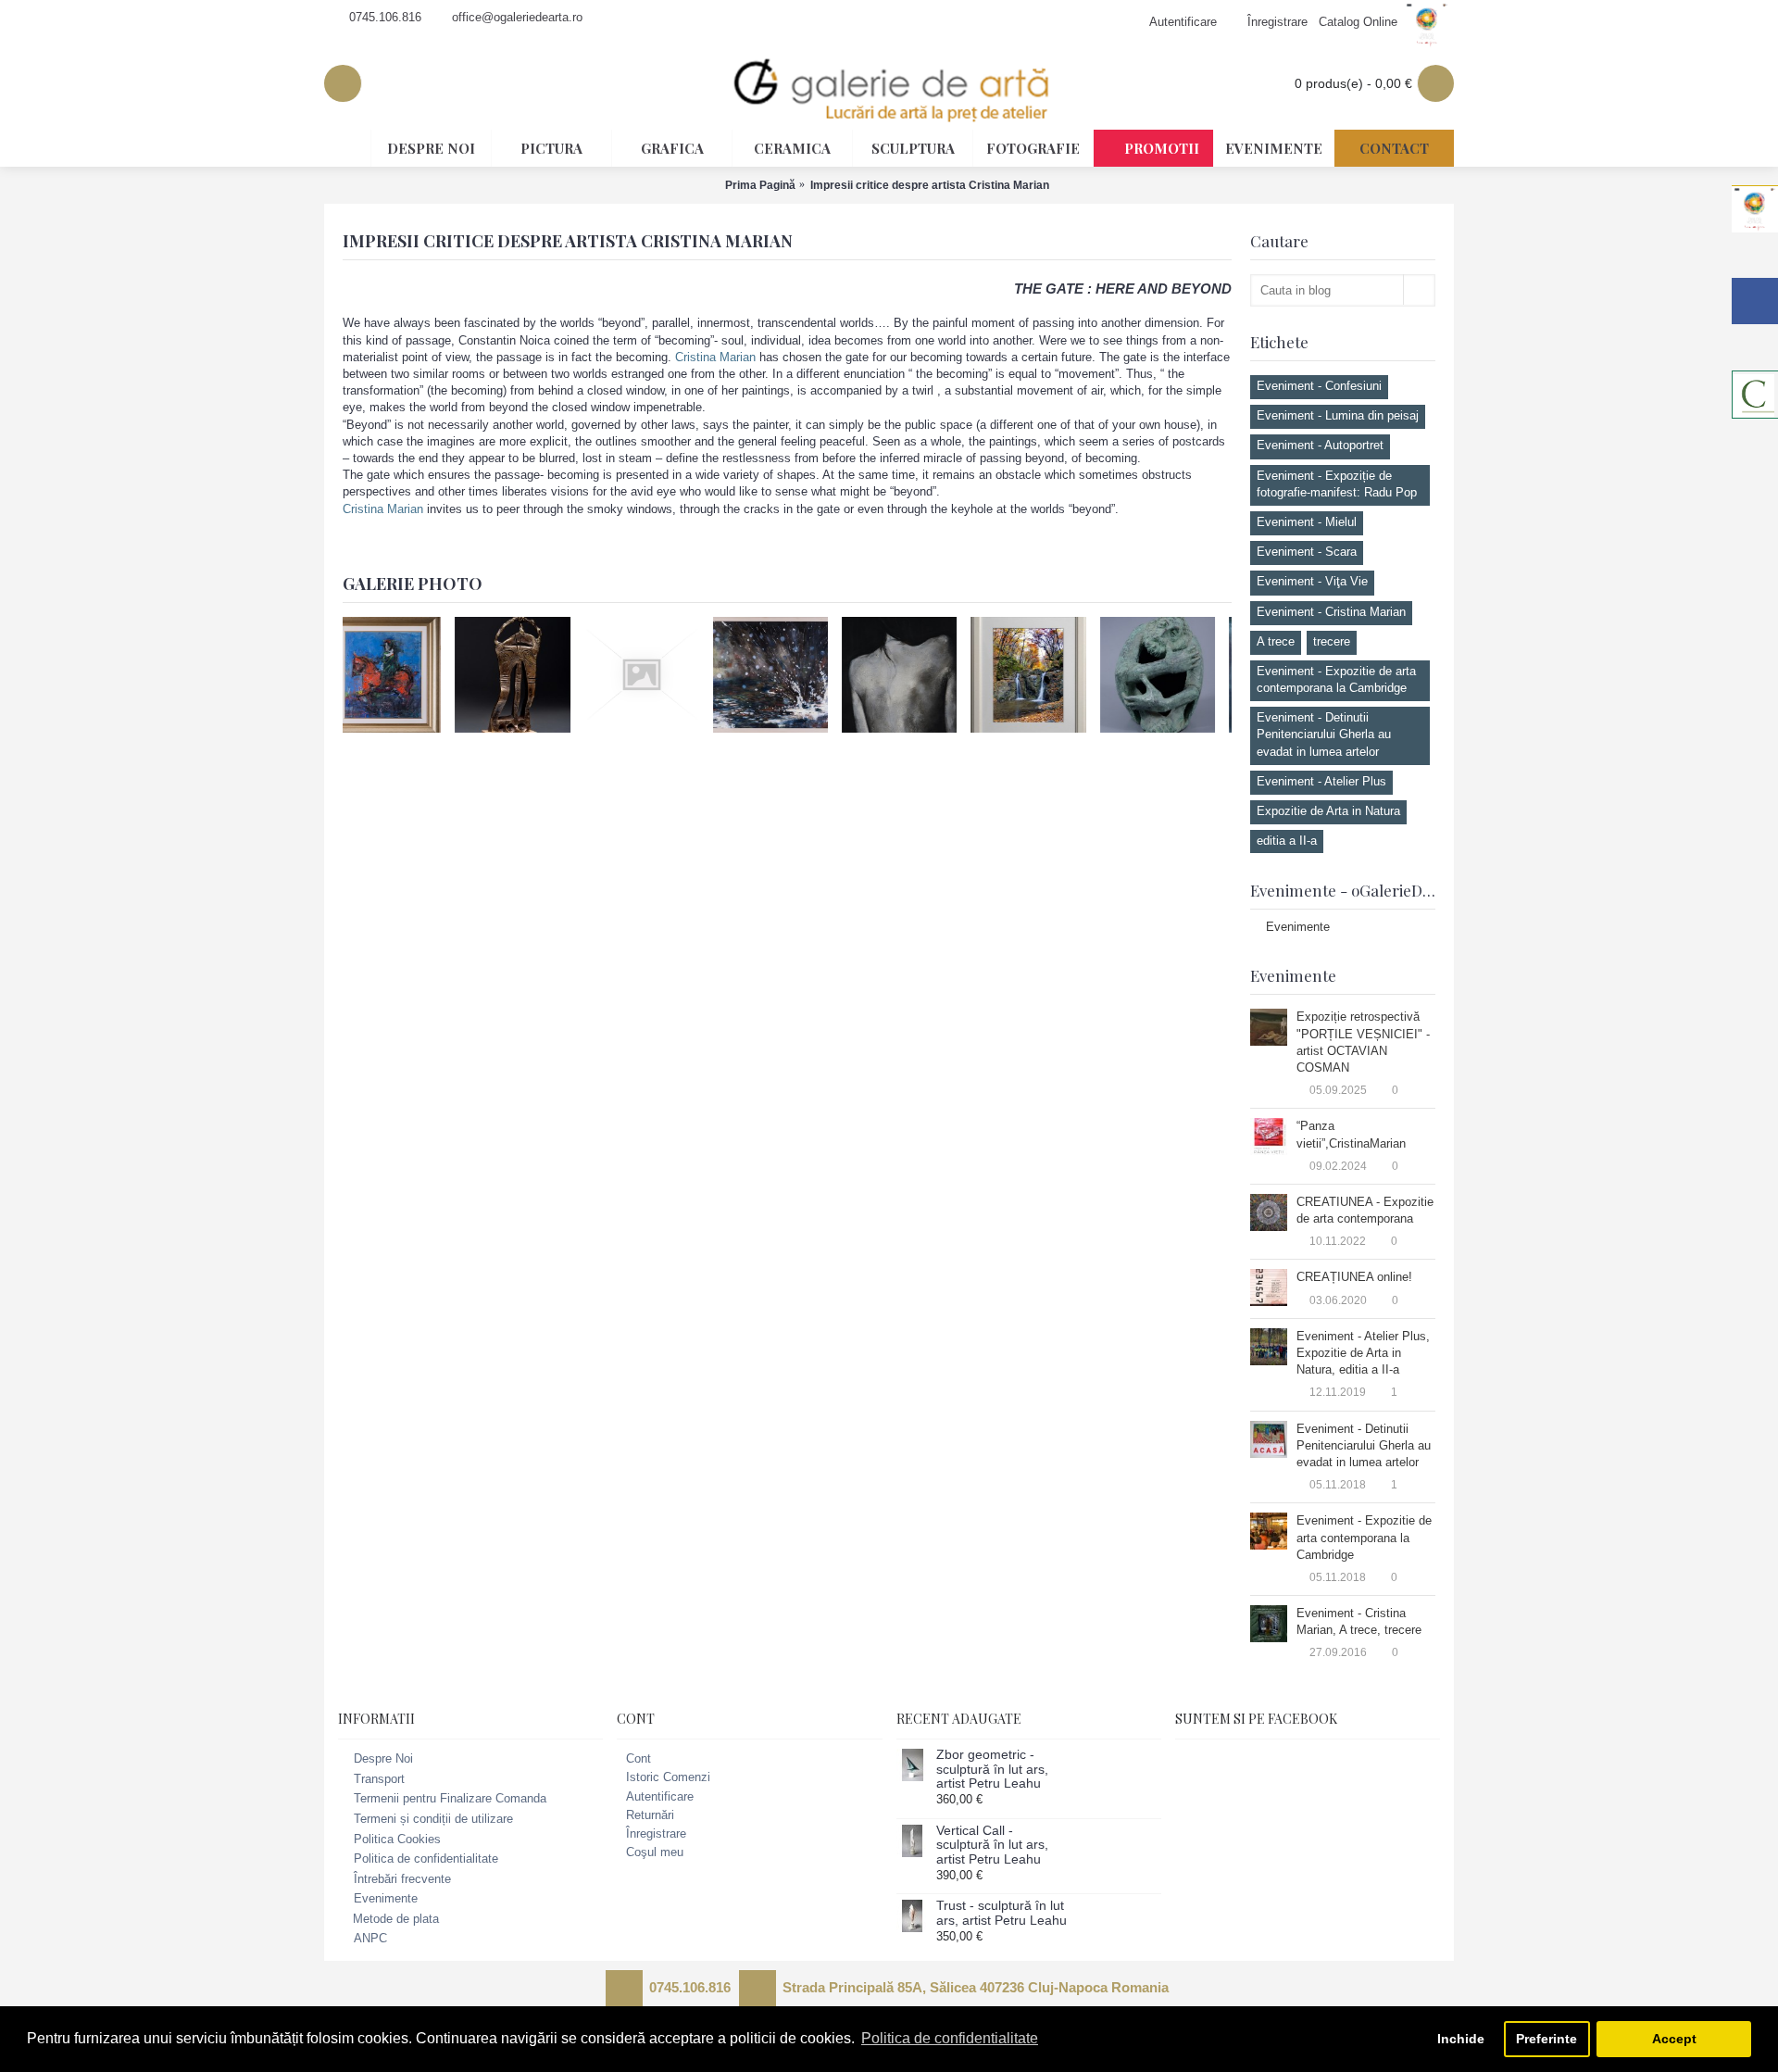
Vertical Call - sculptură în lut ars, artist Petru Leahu (992, 1845)
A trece (1276, 641)
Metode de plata (396, 1919)
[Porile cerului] (400, 674)
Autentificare (660, 1796)
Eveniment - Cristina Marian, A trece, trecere (1359, 1621)
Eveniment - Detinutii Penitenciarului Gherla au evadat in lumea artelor (1324, 734)
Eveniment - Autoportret (1320, 445)
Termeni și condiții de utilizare (433, 1819)
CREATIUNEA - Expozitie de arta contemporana (1365, 1210)
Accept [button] (1674, 2039)
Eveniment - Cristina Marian (1331, 612)
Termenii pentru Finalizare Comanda (450, 1799)
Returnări (650, 1815)
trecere (1332, 641)
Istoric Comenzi (668, 1777)
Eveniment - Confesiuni (1319, 386)
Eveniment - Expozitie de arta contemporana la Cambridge (1336, 679)
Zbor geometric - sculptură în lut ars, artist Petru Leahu (992, 1769)
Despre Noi (383, 1758)
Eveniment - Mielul (1307, 522)
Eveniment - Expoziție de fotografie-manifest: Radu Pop (1337, 484)
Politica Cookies (397, 1839)
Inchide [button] (1461, 2039)
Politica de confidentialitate (426, 1859)
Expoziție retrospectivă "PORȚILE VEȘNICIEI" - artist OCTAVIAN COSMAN (1363, 1042)
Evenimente (1298, 927)
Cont (639, 1758)
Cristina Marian (715, 357)
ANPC (370, 1938)
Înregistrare (656, 1833)
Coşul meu (655, 1852)
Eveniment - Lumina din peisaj (1338, 415)
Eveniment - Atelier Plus (1321, 781)
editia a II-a (1287, 841)
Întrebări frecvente (402, 1879)
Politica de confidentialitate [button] (950, 2038)
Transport (379, 1779)
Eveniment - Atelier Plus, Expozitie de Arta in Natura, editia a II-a (1363, 1353)
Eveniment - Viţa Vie (1312, 581)
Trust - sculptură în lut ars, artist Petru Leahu (1002, 1913)
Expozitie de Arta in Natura (1328, 811)
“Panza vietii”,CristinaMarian (1351, 1134)
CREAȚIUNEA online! (1354, 1277)
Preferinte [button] (1546, 2039)
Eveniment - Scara (1307, 552)
